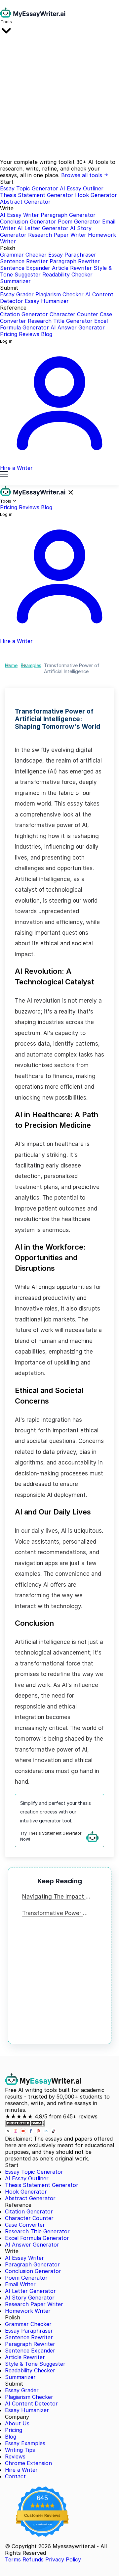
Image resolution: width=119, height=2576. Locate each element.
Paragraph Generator (68, 215)
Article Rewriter (72, 268)
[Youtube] (24, 2132)
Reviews (29, 334)
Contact (15, 2476)
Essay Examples (25, 2443)
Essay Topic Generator (29, 188)
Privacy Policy (63, 2559)
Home (11, 665)
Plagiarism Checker (59, 294)
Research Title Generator (60, 321)
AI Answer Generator (78, 327)
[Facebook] (32, 2132)
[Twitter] (9, 2132)
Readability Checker (67, 274)
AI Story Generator (30, 2298)
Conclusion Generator (28, 222)
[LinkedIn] (47, 2132)
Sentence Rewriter (24, 261)
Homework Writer (28, 2311)
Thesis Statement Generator (37, 195)
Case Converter (25, 2225)
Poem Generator (79, 222)
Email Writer (20, 2284)
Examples (31, 665)
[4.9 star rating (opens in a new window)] (42, 2505)
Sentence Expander (25, 268)
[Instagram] (16, 2132)
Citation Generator (24, 314)
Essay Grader (17, 294)
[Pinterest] (39, 2132)
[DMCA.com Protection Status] (25, 2125)
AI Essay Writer (20, 215)
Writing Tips (20, 2450)
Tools (6, 22)
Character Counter (74, 314)
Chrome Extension (28, 2463)
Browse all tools (82, 175)
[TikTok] (54, 2132)
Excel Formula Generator (37, 2238)
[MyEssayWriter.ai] (33, 16)
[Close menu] (71, 493)
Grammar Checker (23, 255)
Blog (47, 334)
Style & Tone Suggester (35, 2364)
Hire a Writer (21, 2470)
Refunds (33, 2559)
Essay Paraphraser (72, 255)
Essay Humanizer (47, 301)
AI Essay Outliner (82, 188)
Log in (6, 341)
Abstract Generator (25, 202)
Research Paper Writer (57, 235)
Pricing (9, 334)
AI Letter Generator (43, 228)
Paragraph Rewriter (75, 261)
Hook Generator (96, 195)
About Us (17, 2423)
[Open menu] (4, 475)
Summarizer (15, 281)
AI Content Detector (31, 2403)
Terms (13, 2559)
